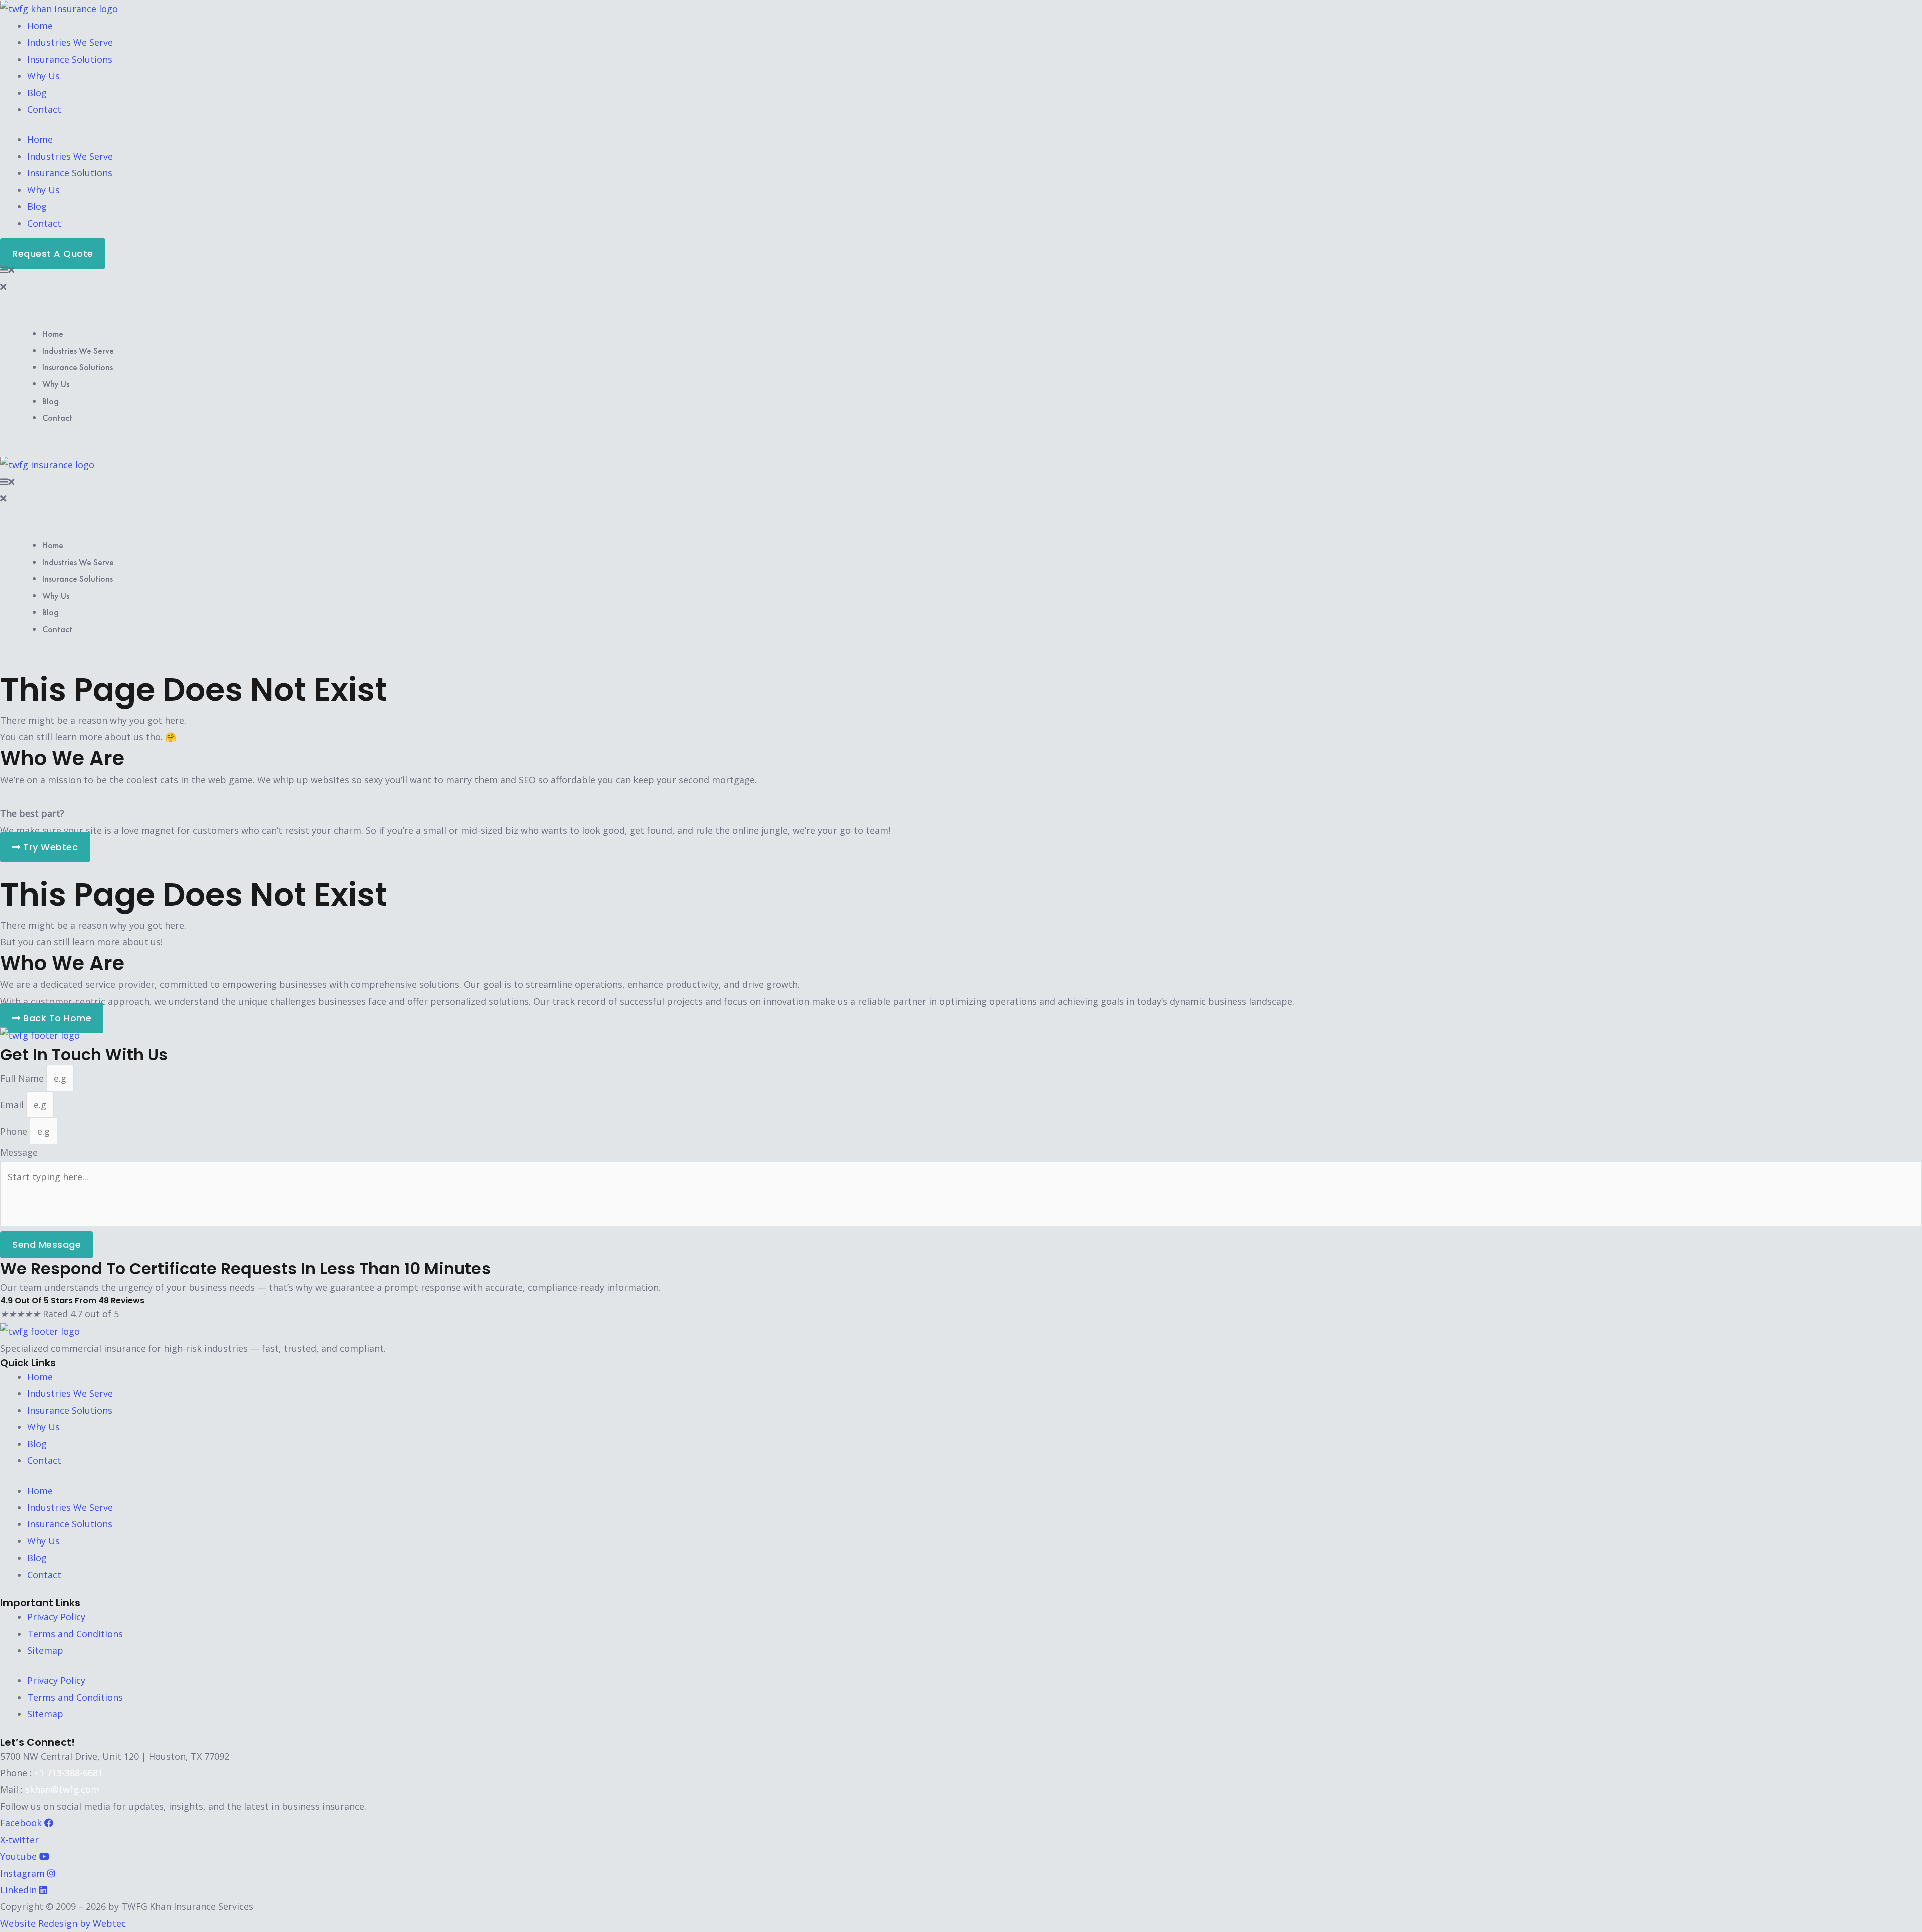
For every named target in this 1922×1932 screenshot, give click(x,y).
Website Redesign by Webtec (63, 1923)
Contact (44, 109)
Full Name (23, 1078)
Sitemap (45, 1650)
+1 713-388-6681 (68, 1773)
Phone (15, 1131)
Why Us (43, 76)
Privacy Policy (56, 1617)
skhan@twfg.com (62, 1789)
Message (19, 1152)
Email (13, 1105)
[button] (961, 270)
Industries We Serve (70, 42)
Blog (37, 93)
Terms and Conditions (75, 1634)
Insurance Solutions (70, 59)
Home (40, 26)
